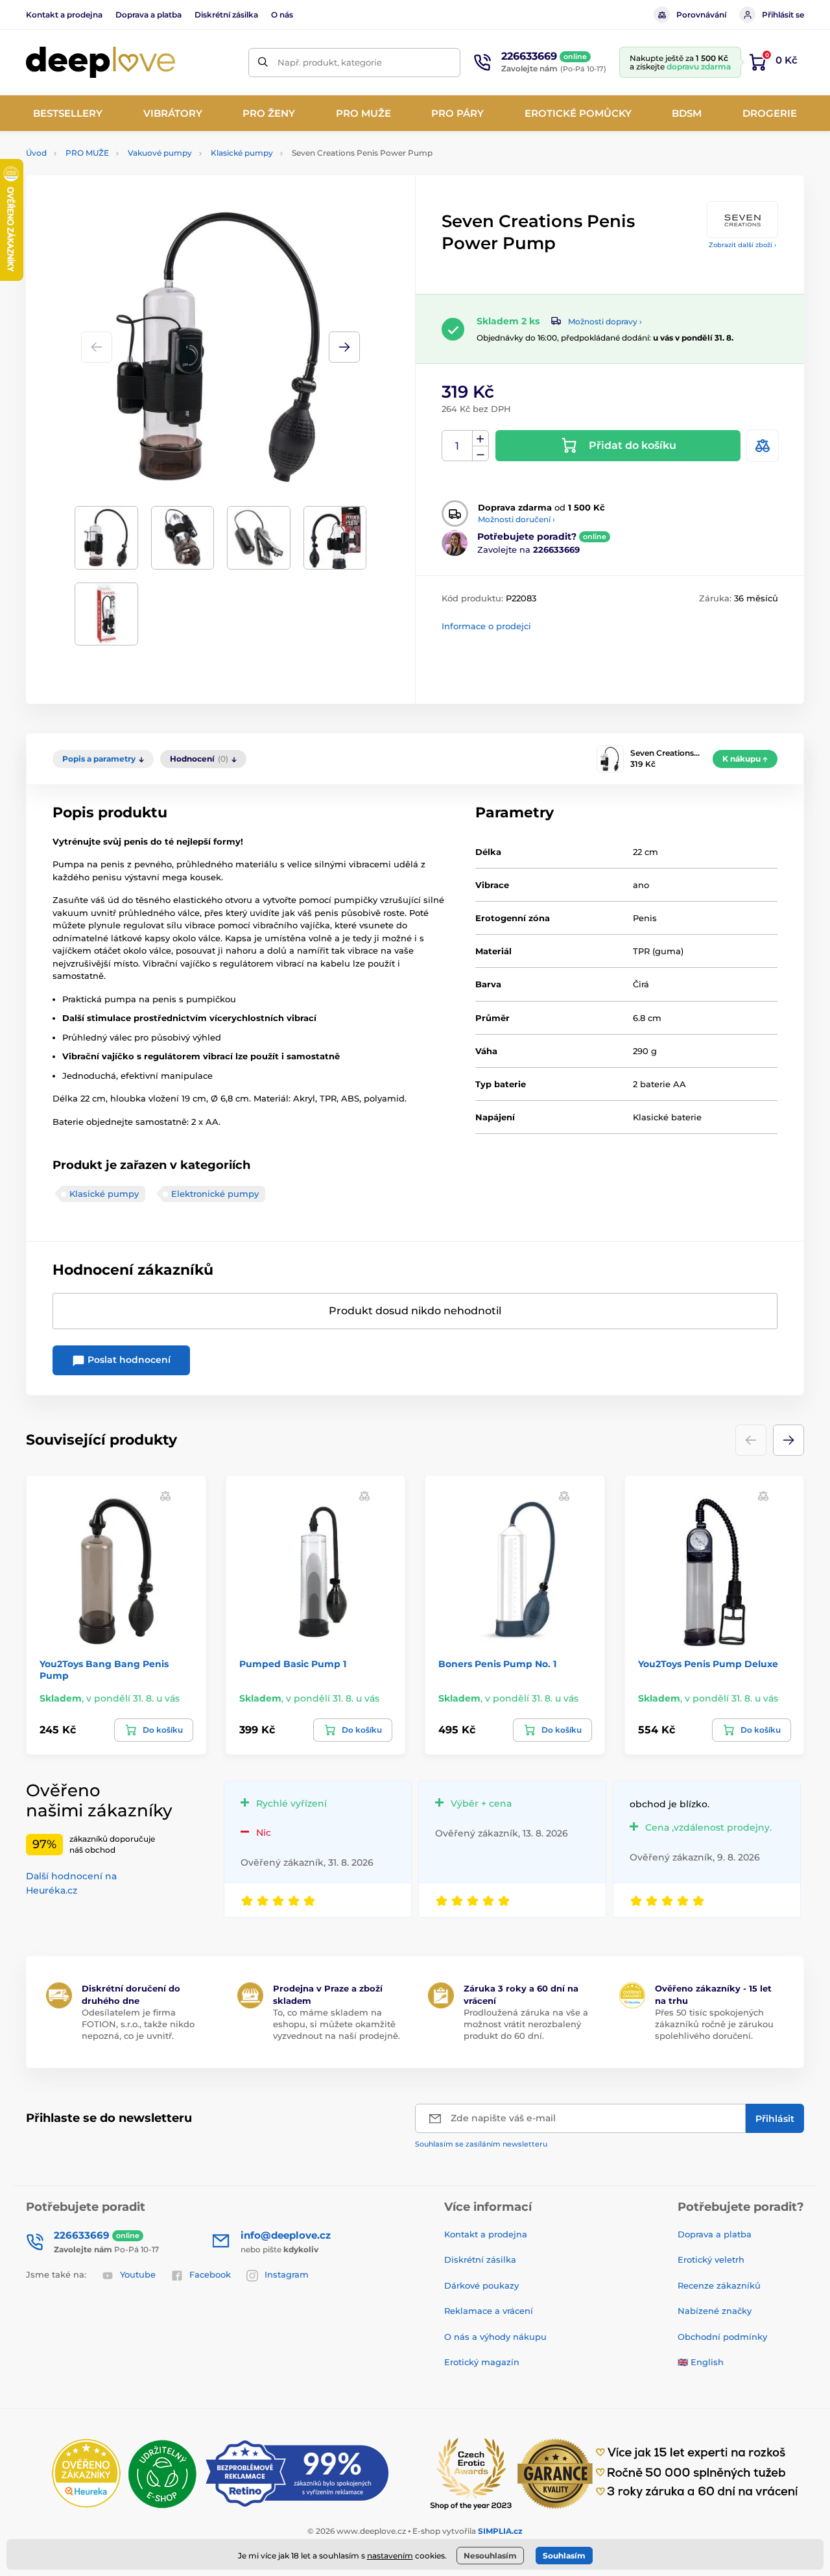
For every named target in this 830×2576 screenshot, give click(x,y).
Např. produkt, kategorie (330, 62)
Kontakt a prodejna (64, 15)
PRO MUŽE (87, 153)
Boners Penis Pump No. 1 (497, 1664)
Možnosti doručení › (516, 519)
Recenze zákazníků (719, 2285)
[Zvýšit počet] (480, 439)
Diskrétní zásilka (226, 15)
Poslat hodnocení (128, 1360)
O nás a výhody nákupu (495, 2337)
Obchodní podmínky (722, 2337)
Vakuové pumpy (160, 153)
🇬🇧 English (701, 2362)
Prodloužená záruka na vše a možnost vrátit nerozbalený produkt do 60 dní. (526, 2024)
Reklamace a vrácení (489, 2311)
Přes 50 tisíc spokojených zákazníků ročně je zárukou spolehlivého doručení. (714, 2024)
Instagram (287, 2274)
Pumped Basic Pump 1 (293, 1664)
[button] (344, 347)
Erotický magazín (482, 2362)
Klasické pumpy (242, 153)
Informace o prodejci (486, 626)
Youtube (138, 2274)
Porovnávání (701, 15)
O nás (282, 15)
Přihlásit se (783, 15)
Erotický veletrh (711, 2259)
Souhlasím (564, 2556)
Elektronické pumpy (215, 1194)
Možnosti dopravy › (605, 321)
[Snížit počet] (480, 454)
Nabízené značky (715, 2311)
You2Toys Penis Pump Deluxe (708, 1664)
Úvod (36, 153)
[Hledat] (263, 63)
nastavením (390, 2556)
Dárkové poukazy (481, 2285)
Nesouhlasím (490, 2556)
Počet (457, 446)
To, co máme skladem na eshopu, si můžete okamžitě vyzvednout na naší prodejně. (337, 2024)
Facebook (210, 2274)
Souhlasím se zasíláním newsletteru (481, 2144)
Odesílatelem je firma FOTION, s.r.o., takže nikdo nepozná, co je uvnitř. (138, 2024)
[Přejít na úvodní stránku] (101, 63)
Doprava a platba (148, 15)
